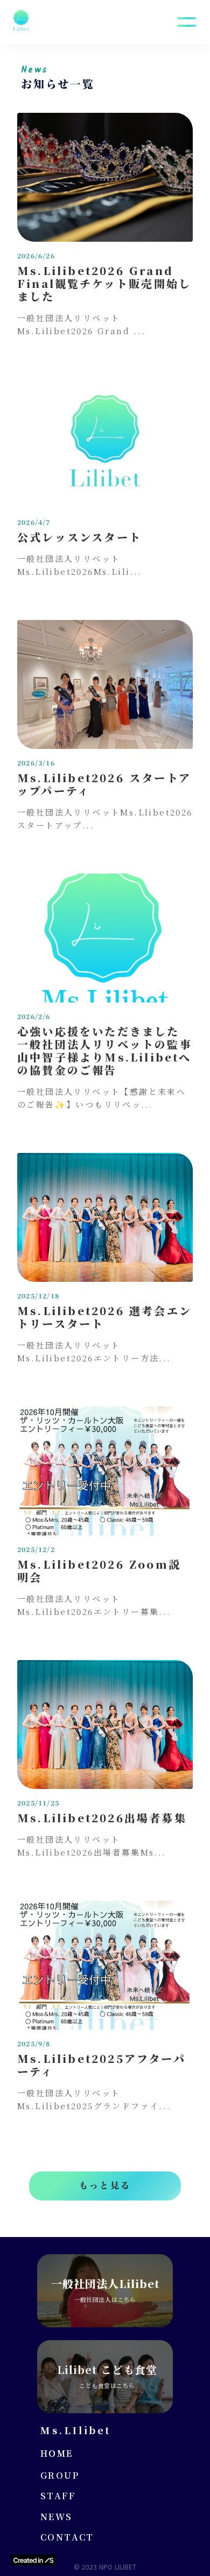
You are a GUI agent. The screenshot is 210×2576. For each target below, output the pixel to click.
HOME (57, 2454)
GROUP (60, 2476)
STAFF (58, 2496)
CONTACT (67, 2537)
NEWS (57, 2517)
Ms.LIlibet (76, 2430)
